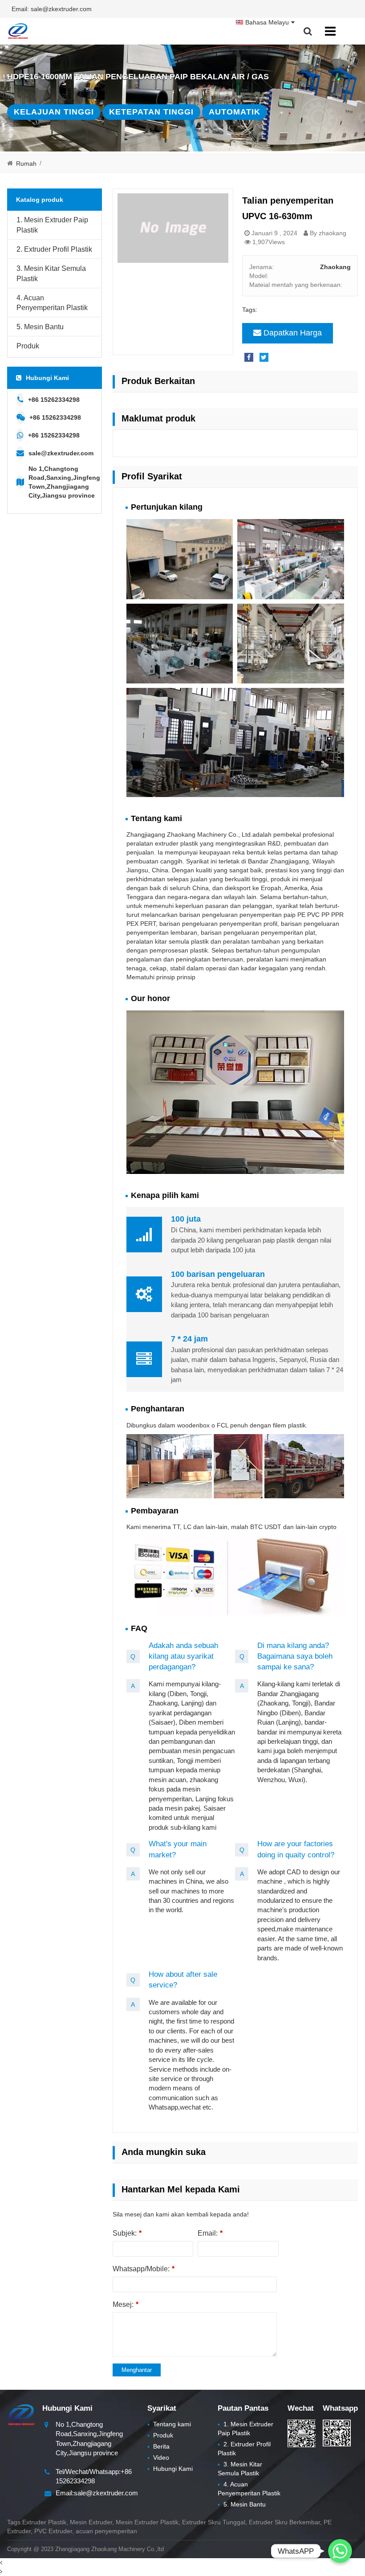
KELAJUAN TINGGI (54, 112)
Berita (158, 2446)
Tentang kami (169, 2424)
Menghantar (137, 2370)
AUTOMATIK (235, 112)
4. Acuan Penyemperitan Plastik (52, 303)
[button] (188, 134)
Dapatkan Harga (293, 333)
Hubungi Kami (170, 2469)
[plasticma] (18, 31)
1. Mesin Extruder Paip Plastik (52, 225)
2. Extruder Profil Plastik (54, 249)
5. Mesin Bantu (40, 327)
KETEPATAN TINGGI (151, 112)
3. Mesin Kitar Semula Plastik (51, 274)
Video (158, 2457)
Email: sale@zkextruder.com (52, 9)
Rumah (26, 164)
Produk (28, 346)
